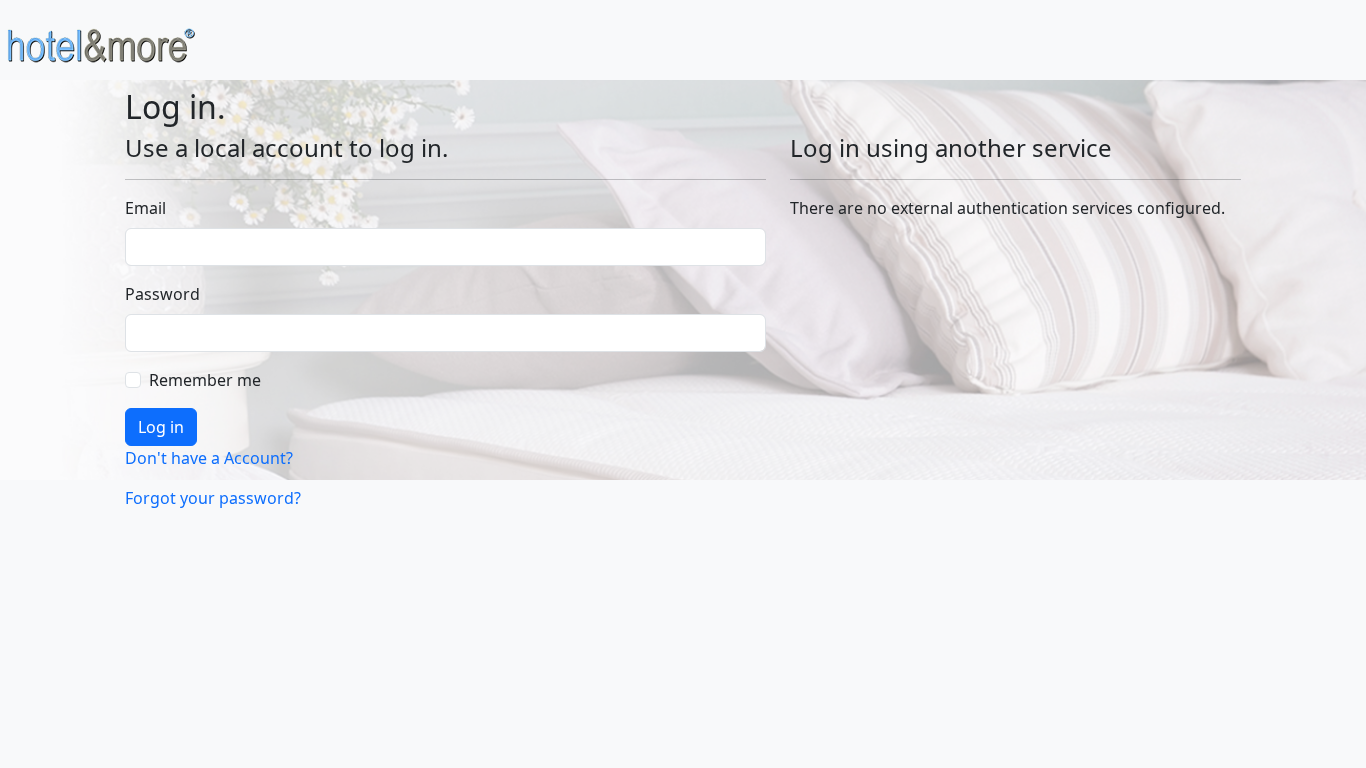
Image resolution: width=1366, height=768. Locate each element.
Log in (161, 427)
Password (162, 294)
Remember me (205, 380)
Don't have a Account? (209, 458)
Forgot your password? (213, 498)
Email (145, 208)
